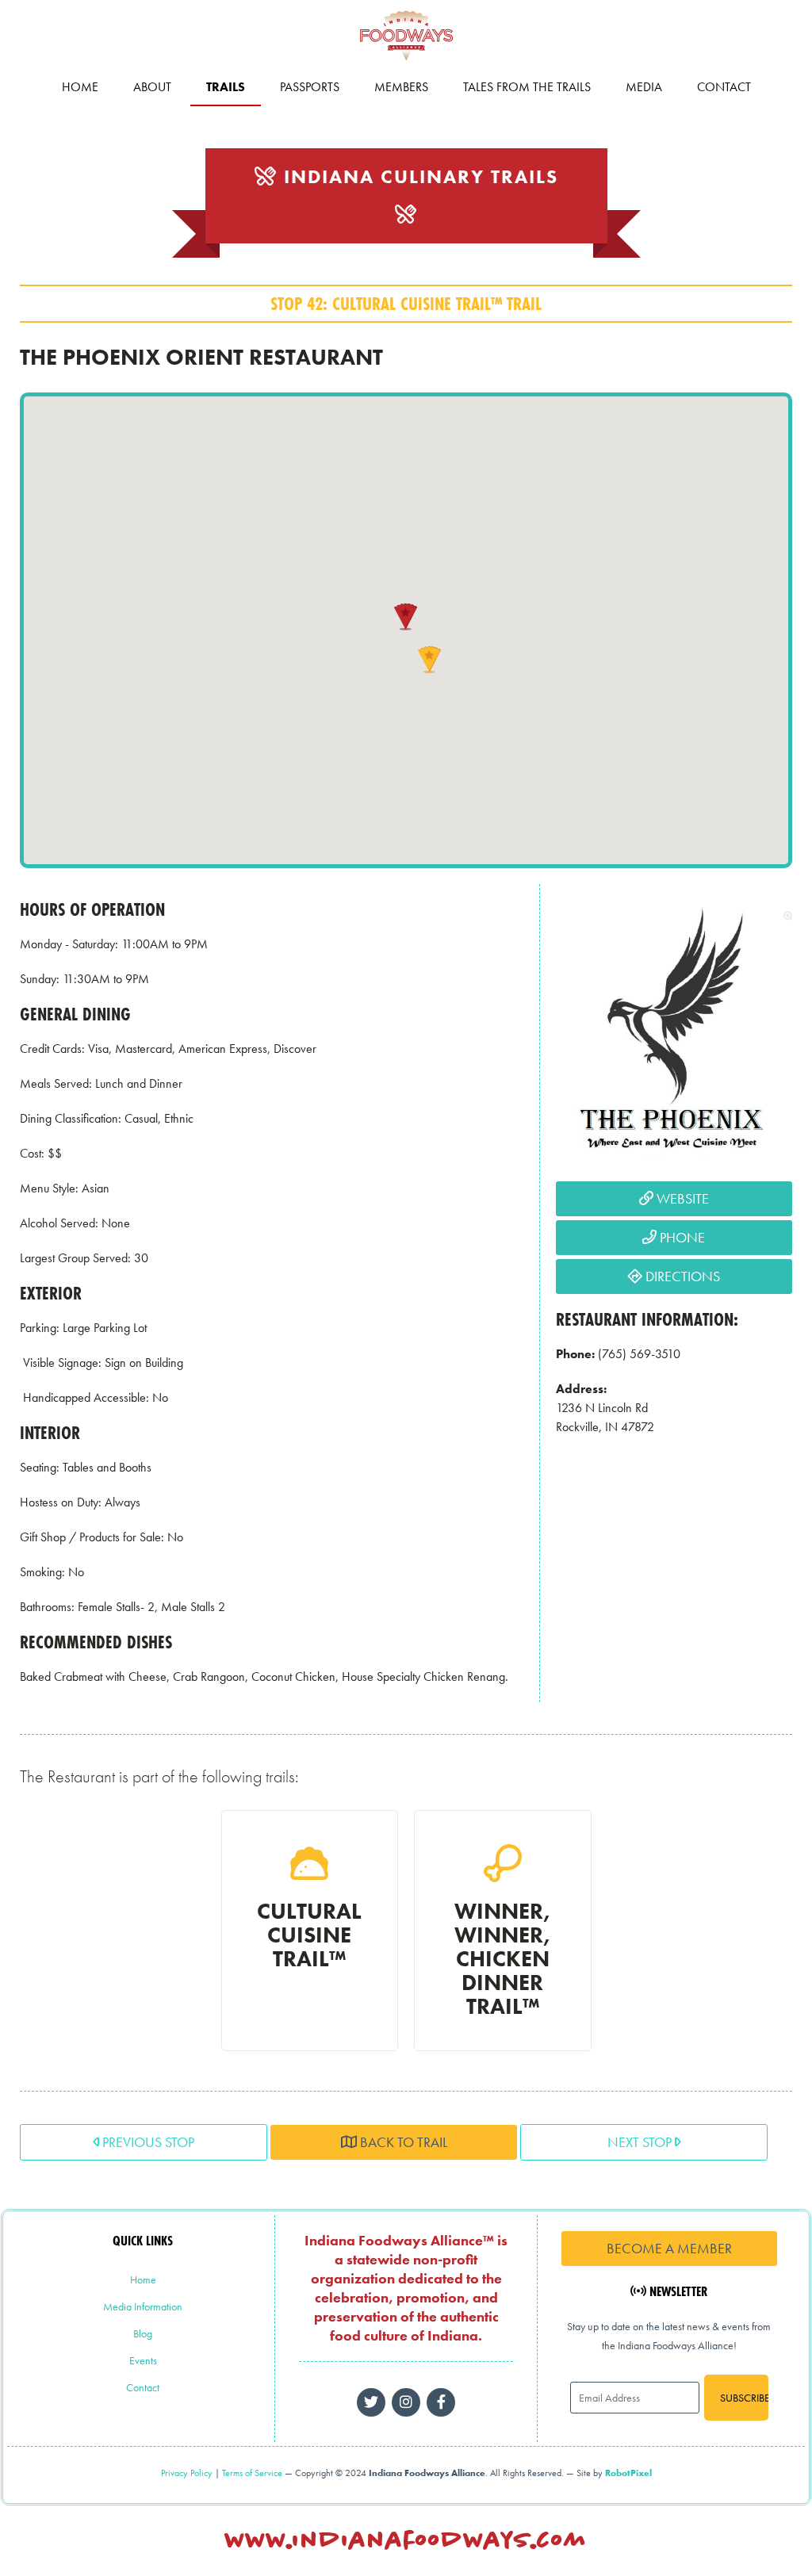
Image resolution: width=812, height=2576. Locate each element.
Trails (226, 87)
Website (681, 1198)
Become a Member (669, 2248)
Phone (681, 1237)
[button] (406, 617)
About (152, 87)
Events (143, 2360)
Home (80, 87)
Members (401, 87)
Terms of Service (252, 2473)
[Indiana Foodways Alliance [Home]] (406, 63)
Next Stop (641, 2142)
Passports (310, 87)
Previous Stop (147, 2142)
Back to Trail (402, 2142)
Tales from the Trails (527, 87)
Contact (724, 87)
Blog (143, 2333)
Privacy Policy (187, 2473)
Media (644, 87)
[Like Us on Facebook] (406, 2402)
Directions (681, 1276)
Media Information (143, 2306)
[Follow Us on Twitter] (371, 2402)
